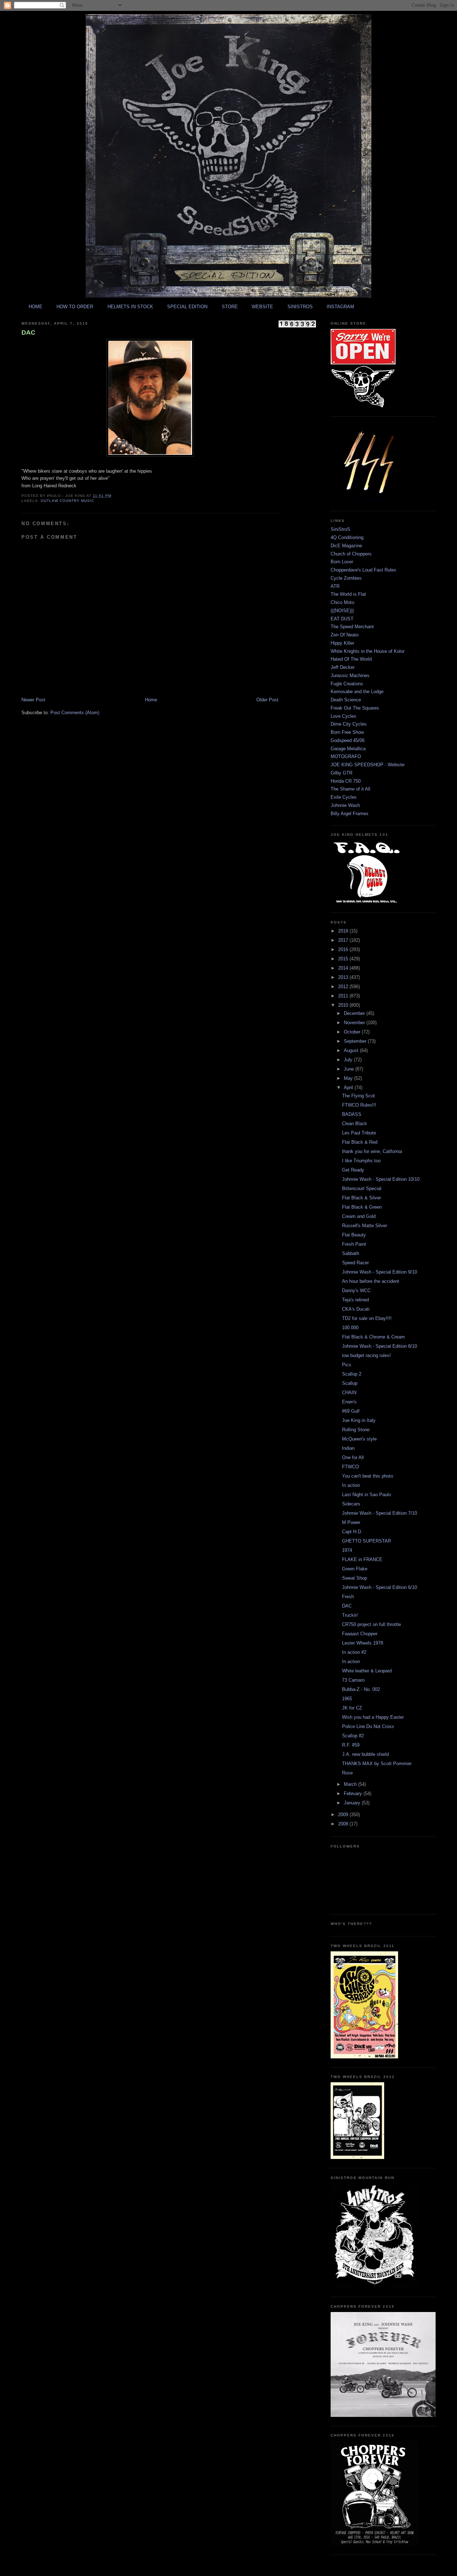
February (354, 1793)
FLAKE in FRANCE (362, 1559)
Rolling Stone (356, 1430)
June (350, 1069)
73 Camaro (353, 1680)
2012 (344, 987)
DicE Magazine (346, 546)
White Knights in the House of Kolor (368, 651)
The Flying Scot (358, 1096)
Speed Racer (355, 1263)
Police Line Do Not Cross (368, 1726)
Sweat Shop (355, 1578)
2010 (344, 1005)
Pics (347, 1365)
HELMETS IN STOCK (130, 307)
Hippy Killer (342, 643)
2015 (344, 959)
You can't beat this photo (368, 1476)
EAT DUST (342, 619)
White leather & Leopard (367, 1671)
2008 (344, 1824)
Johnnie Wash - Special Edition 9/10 (380, 1272)
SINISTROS (300, 307)
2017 (344, 940)
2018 (344, 931)
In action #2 (354, 1652)
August (352, 1050)
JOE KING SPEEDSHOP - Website (368, 765)
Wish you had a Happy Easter (373, 1717)
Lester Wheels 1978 (363, 1643)
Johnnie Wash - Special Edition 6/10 (380, 1587)
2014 (344, 968)
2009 (344, 1815)
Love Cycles (343, 716)
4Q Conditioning (347, 537)
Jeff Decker (343, 667)
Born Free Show (347, 732)
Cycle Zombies (346, 578)
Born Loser (342, 562)
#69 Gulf (351, 1411)
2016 (344, 949)
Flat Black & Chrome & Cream (373, 1337)
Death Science (346, 700)
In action (351, 1485)
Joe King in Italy (359, 1420)
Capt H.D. (352, 1532)
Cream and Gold (359, 1216)
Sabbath (351, 1253)
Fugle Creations (347, 684)
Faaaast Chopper (360, 1634)
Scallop (350, 1383)
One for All (353, 1457)
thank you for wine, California (372, 1151)
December (355, 1013)
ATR (335, 586)
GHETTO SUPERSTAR (366, 1541)
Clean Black (355, 1124)
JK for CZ (352, 1708)
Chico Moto (342, 602)
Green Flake (355, 1569)
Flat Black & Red (360, 1142)
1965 (347, 1699)
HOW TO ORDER (75, 307)
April (349, 1088)
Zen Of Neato (345, 635)
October (353, 1032)
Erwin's (349, 1402)
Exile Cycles (344, 797)
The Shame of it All (350, 789)
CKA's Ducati (356, 1309)
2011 (344, 996)
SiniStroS (340, 529)
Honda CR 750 (346, 781)
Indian (348, 1448)
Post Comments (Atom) (75, 713)
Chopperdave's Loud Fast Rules (363, 570)
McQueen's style (359, 1439)
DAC (28, 332)
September (356, 1041)
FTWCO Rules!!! (359, 1105)
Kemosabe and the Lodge (357, 692)
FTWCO (350, 1467)
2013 (344, 977)
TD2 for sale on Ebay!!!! (367, 1318)
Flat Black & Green (362, 1207)
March (351, 1784)
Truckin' (350, 1615)
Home (151, 700)
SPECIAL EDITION (187, 307)
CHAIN (349, 1393)
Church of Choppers (351, 554)
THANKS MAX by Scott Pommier (377, 1764)
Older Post (267, 700)
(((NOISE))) (342, 611)
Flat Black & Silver (361, 1198)
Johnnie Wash (345, 805)
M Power (351, 1522)
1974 (347, 1550)
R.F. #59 (351, 1745)
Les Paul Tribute (359, 1133)
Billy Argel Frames (350, 814)
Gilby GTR (342, 773)
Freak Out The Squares (355, 708)
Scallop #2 (353, 1736)
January (353, 1803)
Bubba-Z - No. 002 (361, 1689)
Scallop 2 (352, 1374)
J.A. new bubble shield (365, 1754)
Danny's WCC (356, 1290)
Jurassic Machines (350, 675)
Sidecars (351, 1504)
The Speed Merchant (352, 627)
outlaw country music (67, 501)
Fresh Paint (354, 1244)
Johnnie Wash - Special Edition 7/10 (380, 1513)
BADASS (352, 1114)
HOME (36, 307)
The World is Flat (348, 594)
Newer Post (33, 700)
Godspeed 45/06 (348, 740)
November (355, 1023)
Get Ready (353, 1170)
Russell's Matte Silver (365, 1226)
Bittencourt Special (362, 1188)
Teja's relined (355, 1300)
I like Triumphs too (361, 1161)
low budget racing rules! (366, 1355)
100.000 (350, 1328)
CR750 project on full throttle (371, 1624)
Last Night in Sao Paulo (366, 1495)
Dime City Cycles (349, 724)
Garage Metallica (348, 749)
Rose (347, 1773)
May (349, 1078)
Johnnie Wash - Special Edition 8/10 (380, 1346)
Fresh (348, 1597)
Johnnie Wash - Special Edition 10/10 (381, 1179)
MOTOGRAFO (346, 756)
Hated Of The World (351, 659)
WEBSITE (262, 307)
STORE (230, 307)
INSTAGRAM (340, 307)
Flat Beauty (354, 1235)
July (349, 1060)
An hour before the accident (371, 1281)
